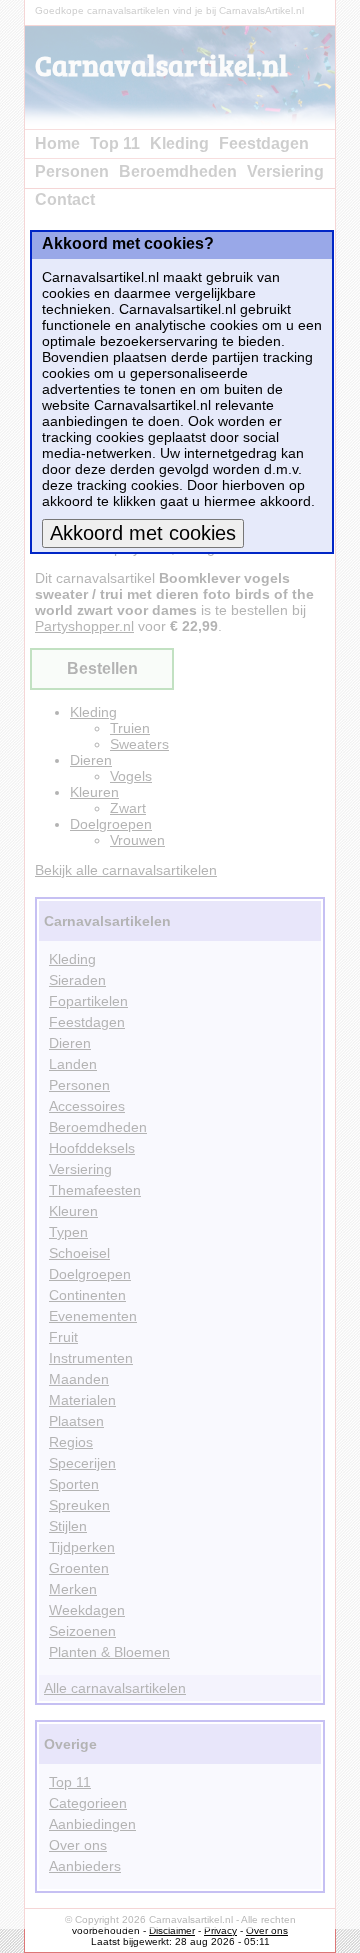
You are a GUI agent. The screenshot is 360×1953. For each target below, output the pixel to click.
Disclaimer (172, 1930)
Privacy (220, 1930)
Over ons (267, 1930)
